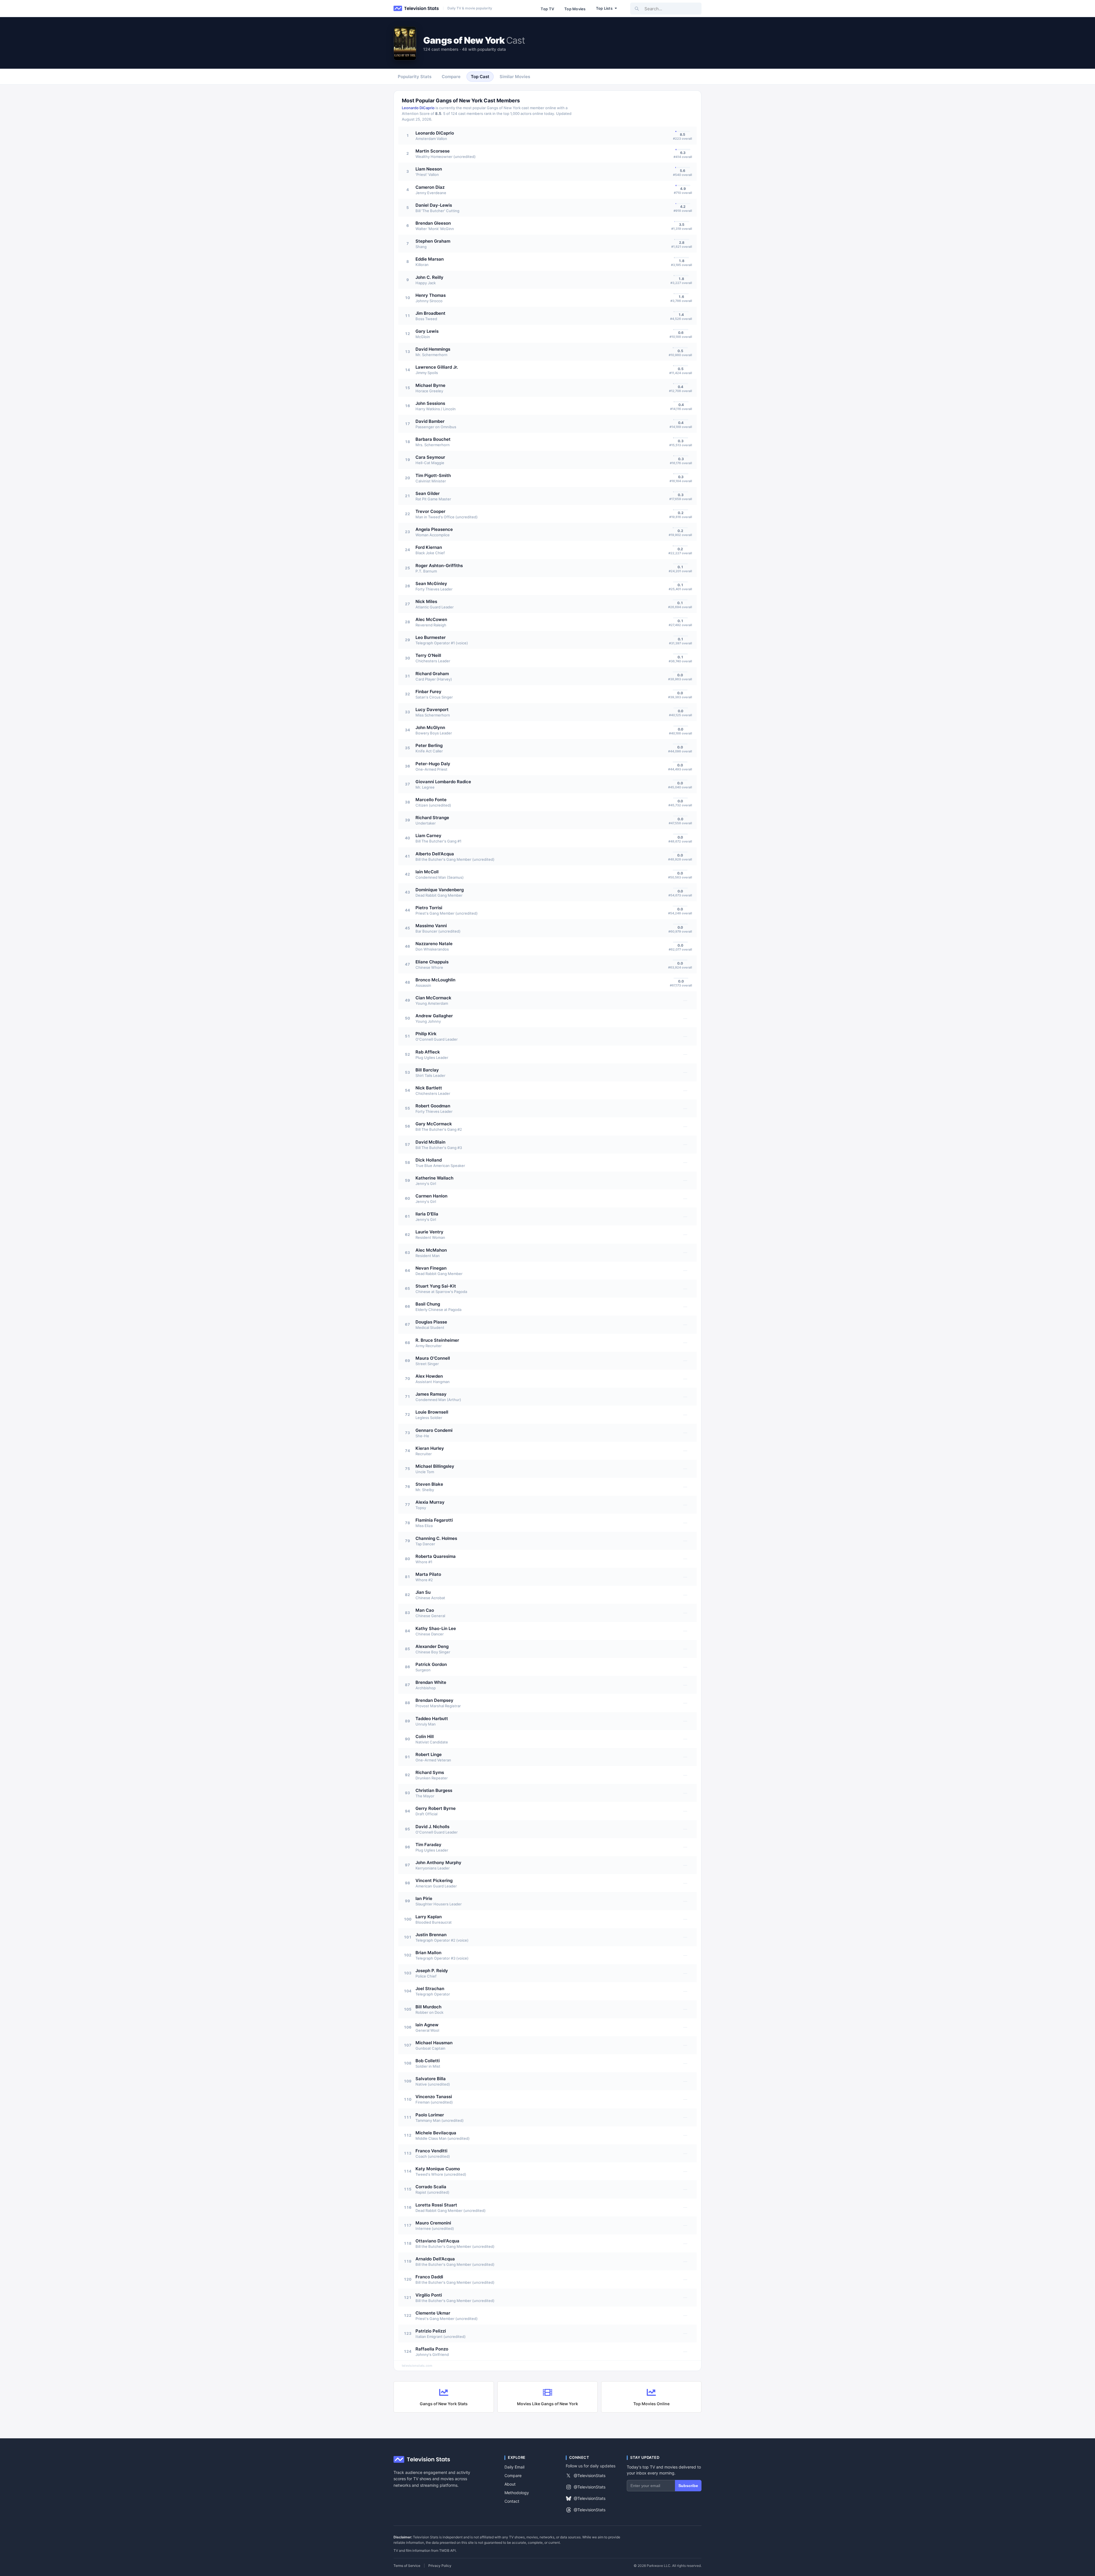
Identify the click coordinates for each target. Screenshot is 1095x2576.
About (510, 2484)
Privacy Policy (440, 2566)
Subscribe (688, 2486)
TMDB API (447, 2550)
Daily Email (514, 2467)
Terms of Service (407, 2566)
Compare (513, 2475)
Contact (512, 2501)
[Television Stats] (416, 9)
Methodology (517, 2493)
